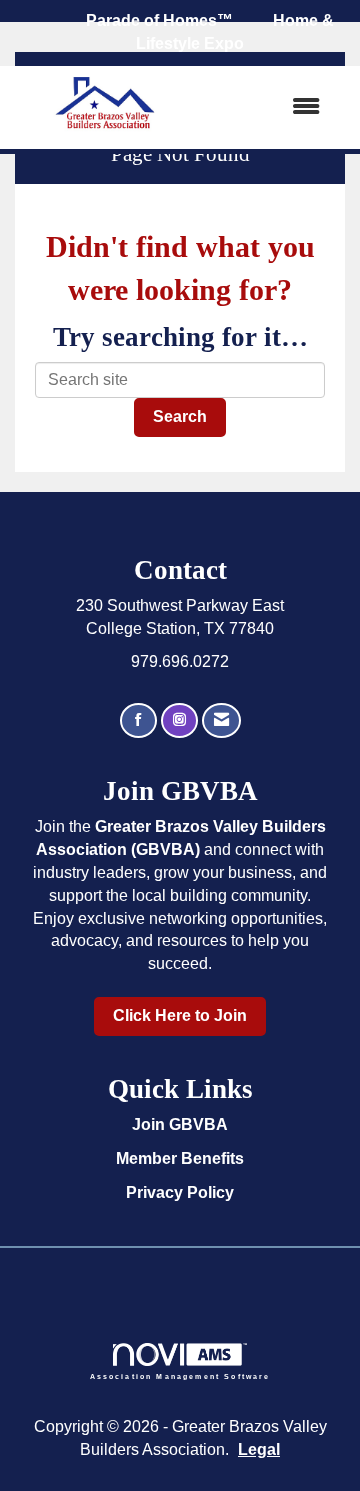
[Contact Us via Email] (221, 720)
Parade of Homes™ (159, 20)
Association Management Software (180, 1376)
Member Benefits (180, 1158)
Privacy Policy (180, 1192)
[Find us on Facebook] (138, 720)
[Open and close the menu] (269, 107)
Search (180, 416)
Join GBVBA (180, 1124)
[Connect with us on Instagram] (179, 720)
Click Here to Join (180, 1015)
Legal (259, 1449)
